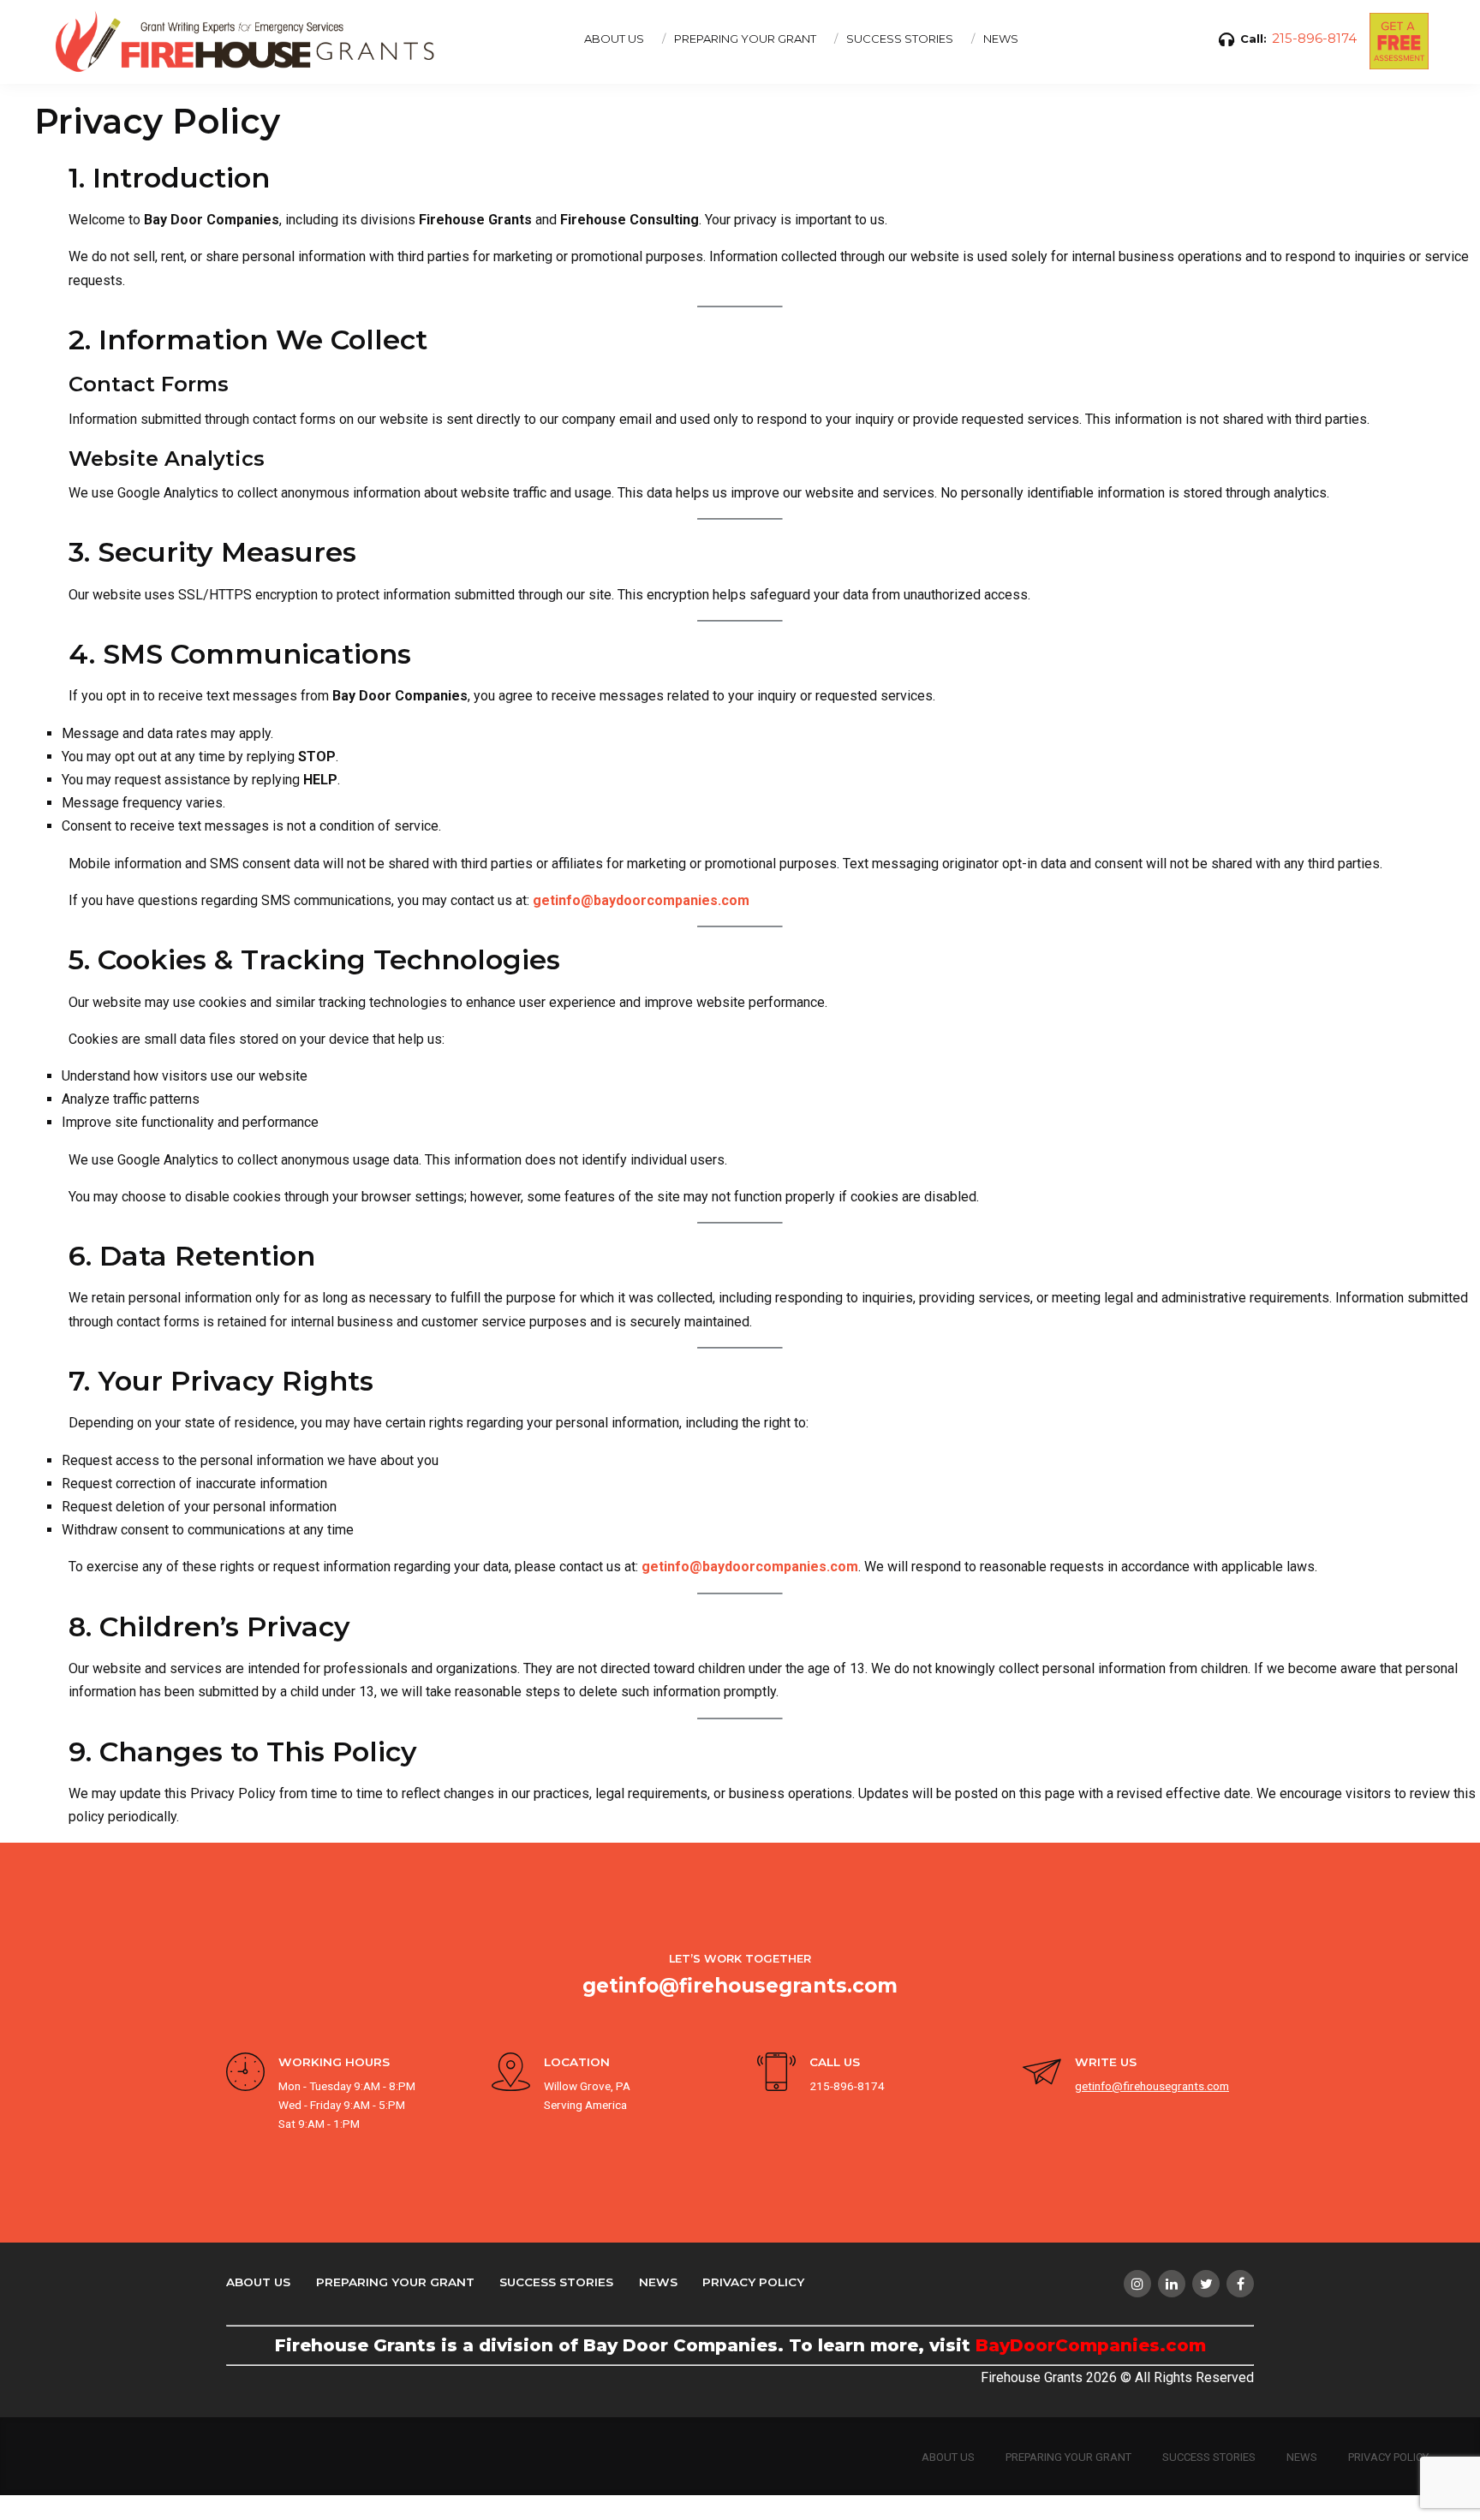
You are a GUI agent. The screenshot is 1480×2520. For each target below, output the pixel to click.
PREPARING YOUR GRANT (745, 39)
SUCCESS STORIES (900, 39)
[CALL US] (776, 2074)
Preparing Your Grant (395, 2282)
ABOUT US (614, 39)
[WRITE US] (1042, 2074)
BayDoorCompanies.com (1091, 2345)
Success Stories (556, 2282)
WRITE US (1106, 2062)
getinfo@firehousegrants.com (740, 1986)
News (658, 2282)
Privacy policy (753, 2282)
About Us (258, 2282)
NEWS (1001, 39)
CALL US (835, 2062)
